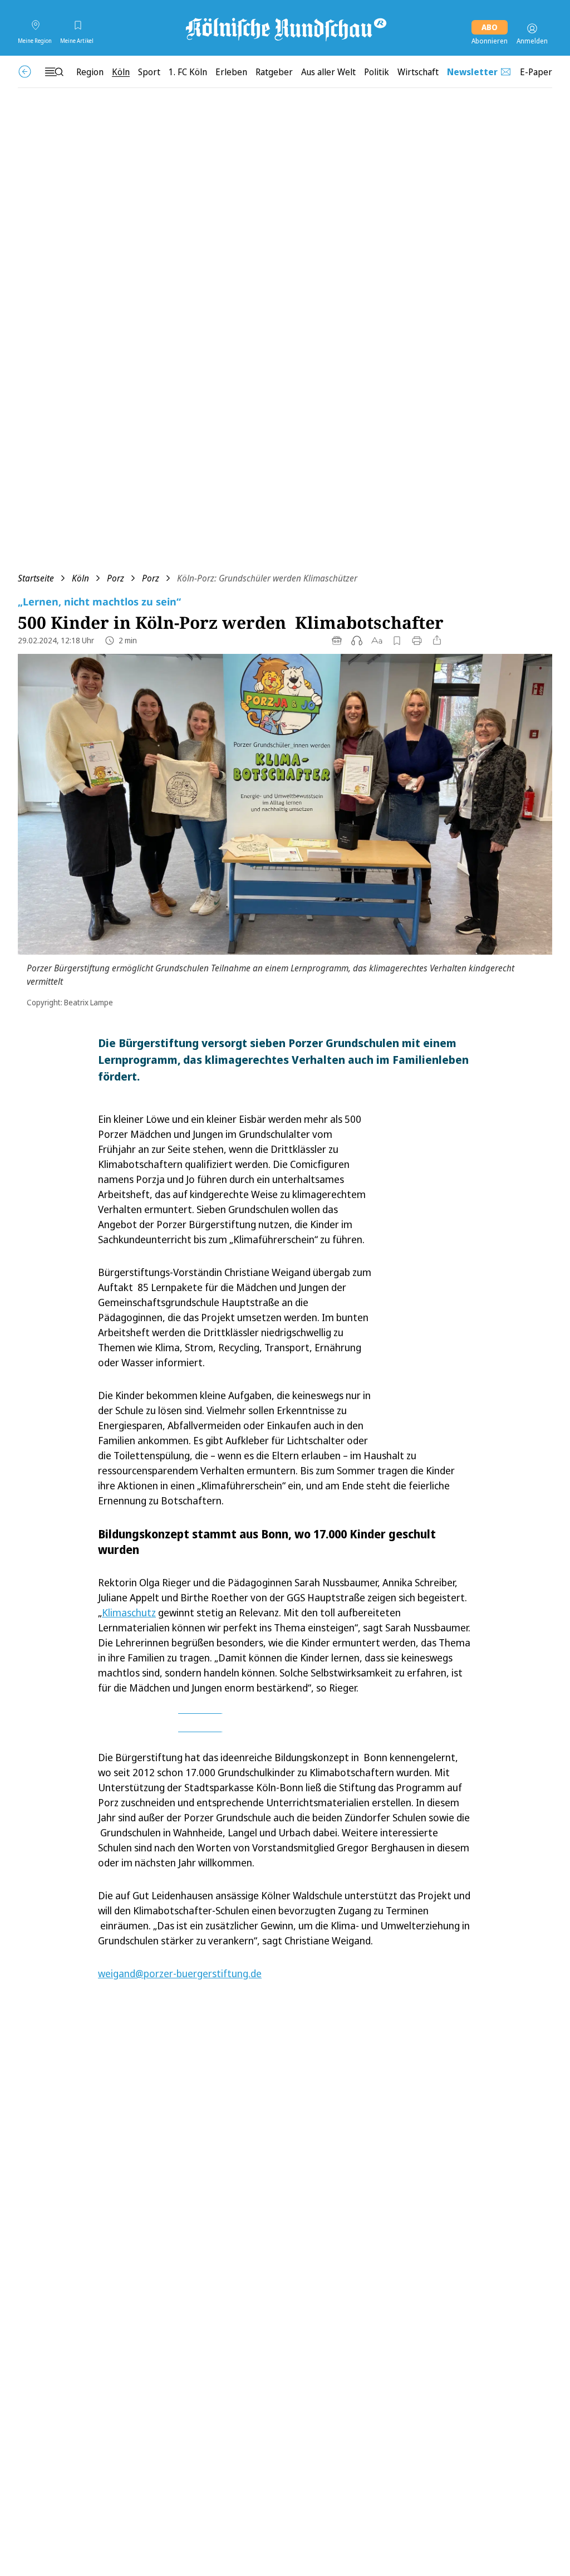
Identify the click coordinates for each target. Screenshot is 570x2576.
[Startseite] (285, 28)
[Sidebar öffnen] (54, 72)
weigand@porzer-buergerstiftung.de (180, 1973)
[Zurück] (25, 72)
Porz (116, 578)
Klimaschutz (129, 1612)
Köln (80, 578)
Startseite (36, 578)
